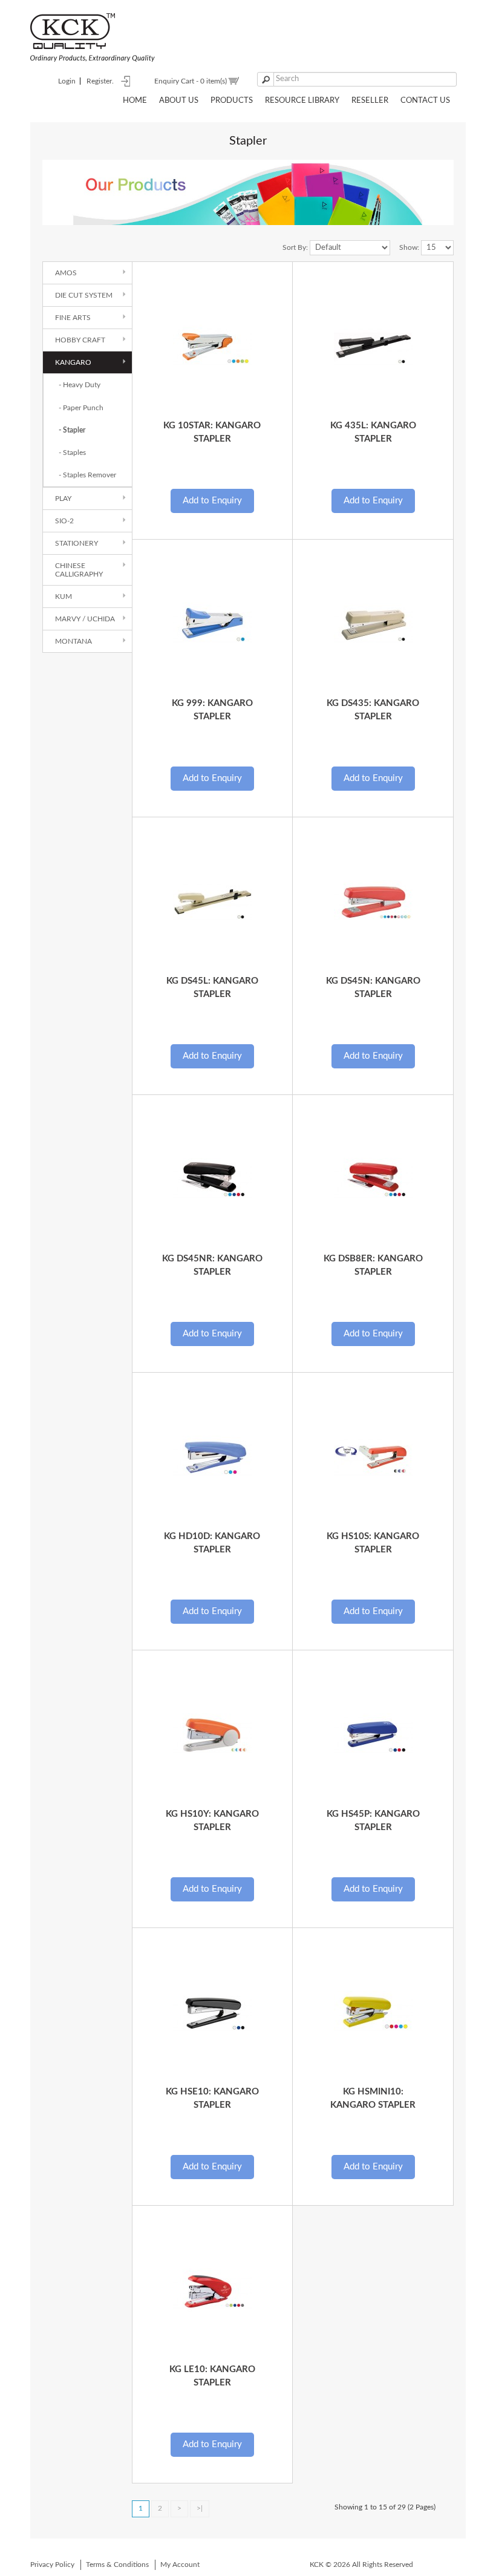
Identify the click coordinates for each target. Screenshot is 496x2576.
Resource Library (302, 101)
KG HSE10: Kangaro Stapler (212, 2098)
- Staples (72, 453)
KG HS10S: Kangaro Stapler (373, 1543)
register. (100, 81)
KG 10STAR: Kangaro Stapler (212, 432)
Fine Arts (73, 318)
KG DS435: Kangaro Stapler (373, 710)
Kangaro (73, 362)
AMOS (66, 273)
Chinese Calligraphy (79, 570)
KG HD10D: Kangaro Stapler (212, 1543)
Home (135, 101)
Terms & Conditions (117, 2565)
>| (200, 2508)
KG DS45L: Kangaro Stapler (212, 987)
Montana (73, 641)
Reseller (370, 101)
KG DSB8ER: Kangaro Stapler (373, 1265)
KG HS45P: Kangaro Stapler (373, 1820)
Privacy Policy (52, 2565)
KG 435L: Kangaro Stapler (373, 432)
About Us (179, 101)
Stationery (77, 543)
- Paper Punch (81, 408)
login (67, 81)
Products (232, 101)
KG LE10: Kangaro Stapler (212, 2376)
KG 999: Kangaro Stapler (212, 710)
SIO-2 (64, 521)
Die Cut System (84, 295)
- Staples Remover (87, 475)
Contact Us (425, 101)
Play (63, 499)
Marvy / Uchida (85, 619)
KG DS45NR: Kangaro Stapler (212, 1265)
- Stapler (72, 430)
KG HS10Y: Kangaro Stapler (212, 1820)
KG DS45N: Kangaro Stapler (373, 987)
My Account (180, 2565)
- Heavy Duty (80, 385)
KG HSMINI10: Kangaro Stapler (373, 2098)
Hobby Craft (80, 340)
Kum (64, 597)
